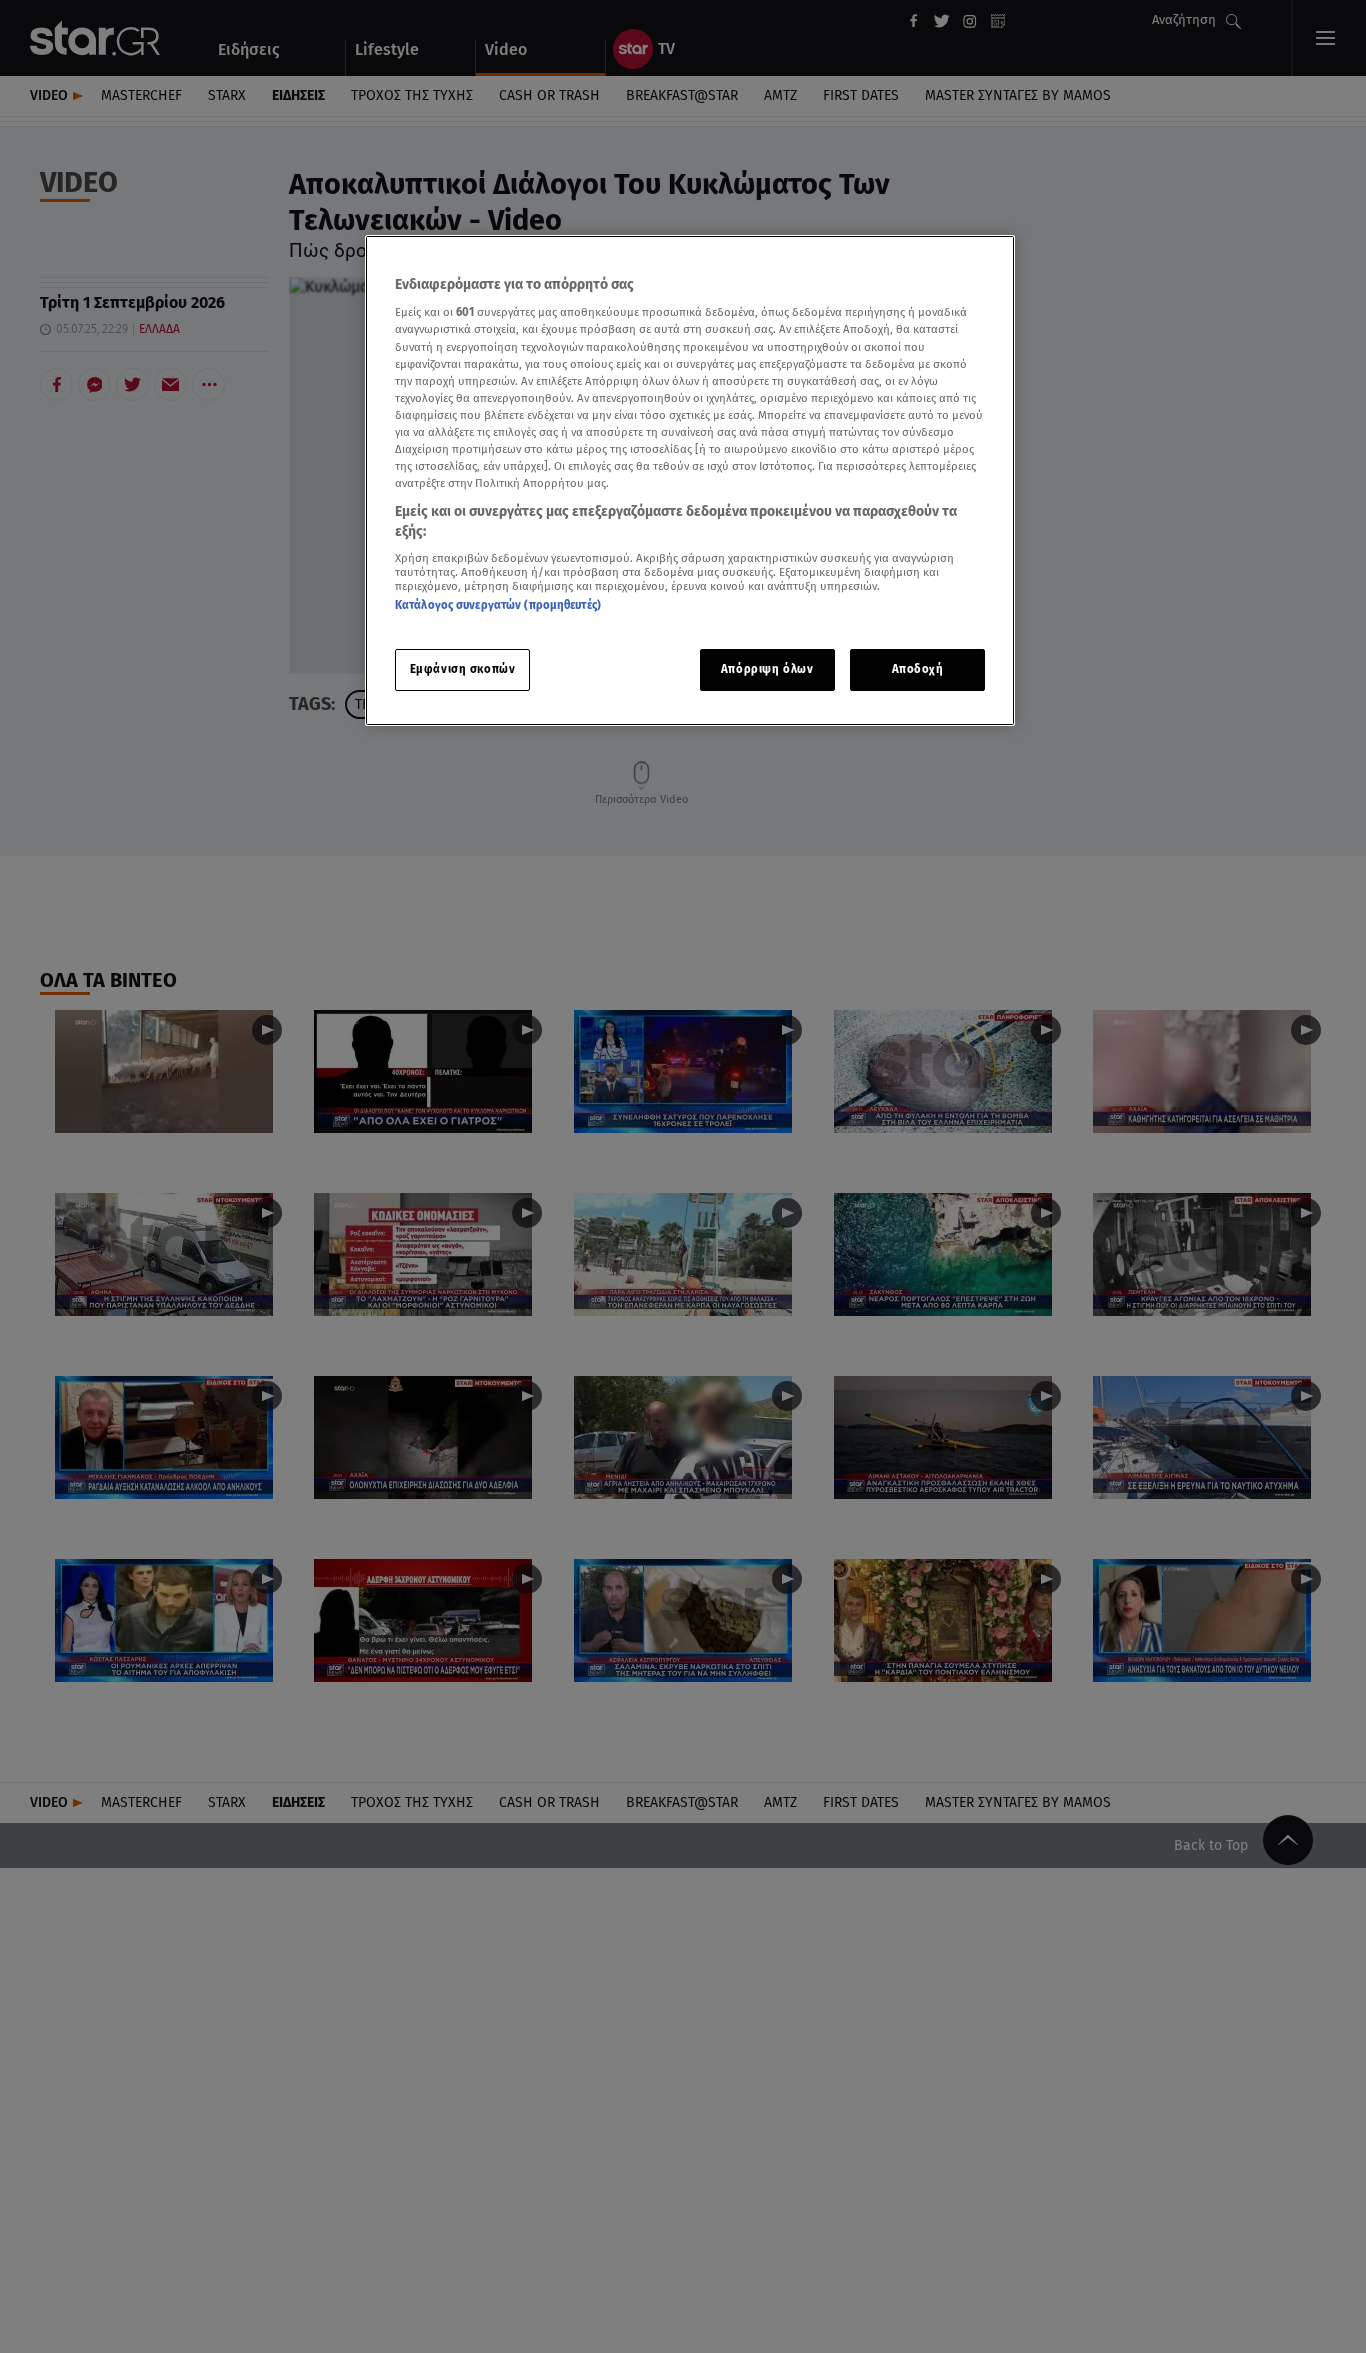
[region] (690, 480)
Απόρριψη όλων (767, 669)
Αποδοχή (918, 669)
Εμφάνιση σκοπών (463, 669)
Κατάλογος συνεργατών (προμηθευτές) (498, 606)
